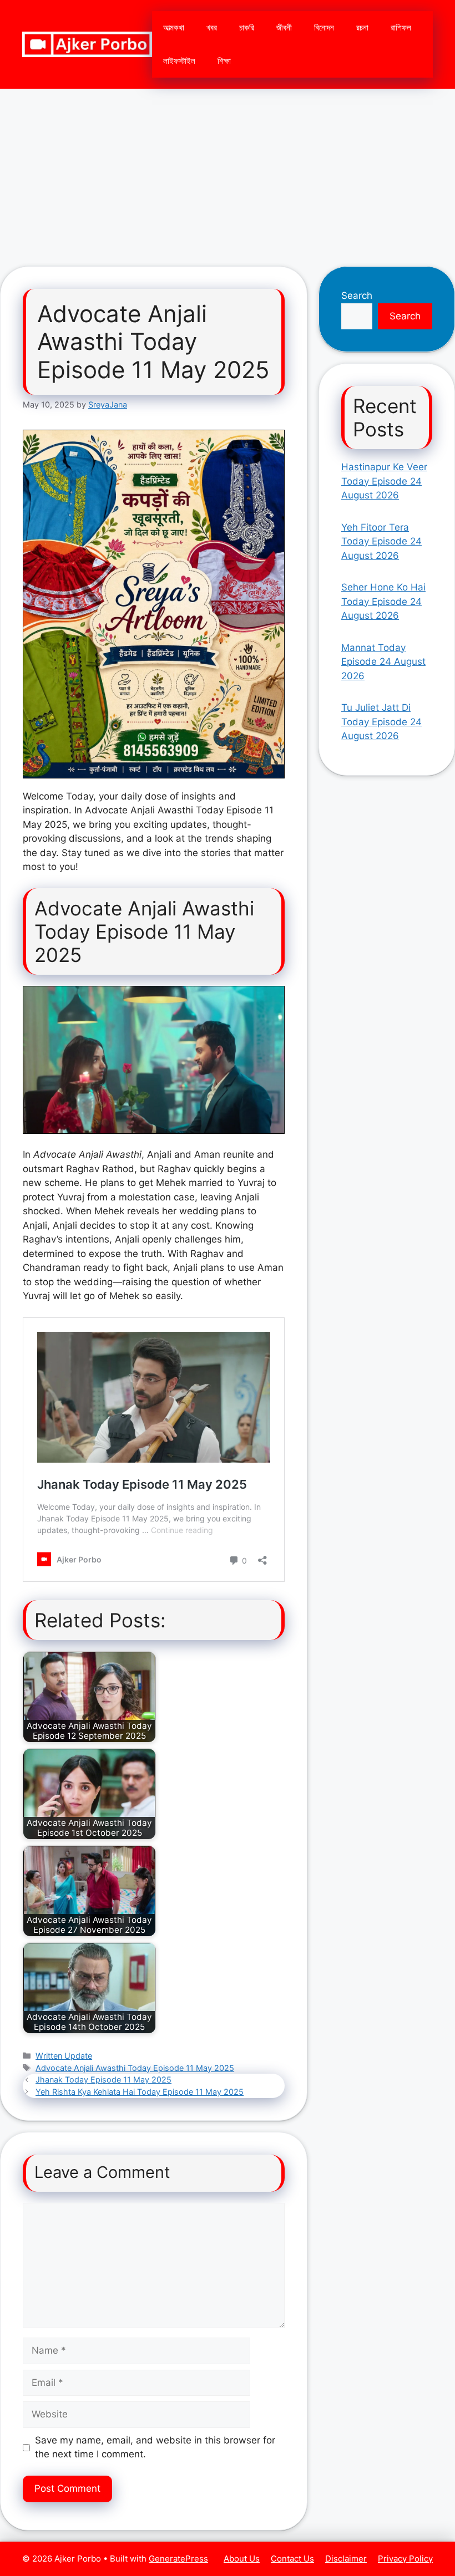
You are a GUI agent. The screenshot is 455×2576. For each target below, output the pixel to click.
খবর (212, 27)
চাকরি (247, 27)
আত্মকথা (174, 27)
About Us (242, 2559)
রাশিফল (401, 27)
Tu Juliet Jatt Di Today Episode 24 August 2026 (381, 722)
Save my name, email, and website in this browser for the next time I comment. (155, 2447)
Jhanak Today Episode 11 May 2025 (103, 2079)
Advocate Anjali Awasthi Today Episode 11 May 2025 (135, 2068)
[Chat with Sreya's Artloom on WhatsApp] (154, 604)
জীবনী (284, 27)
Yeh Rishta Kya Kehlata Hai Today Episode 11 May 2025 (140, 2092)
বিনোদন (324, 27)
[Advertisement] (228, 172)
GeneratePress (178, 2559)
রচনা (362, 27)
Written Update (64, 2056)
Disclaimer (346, 2559)
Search (357, 296)
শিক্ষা (224, 61)
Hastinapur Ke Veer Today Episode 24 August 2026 (384, 481)
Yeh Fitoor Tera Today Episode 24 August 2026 (381, 541)
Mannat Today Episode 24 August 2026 (383, 662)
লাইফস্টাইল (179, 61)
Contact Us (292, 2559)
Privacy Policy (405, 2559)
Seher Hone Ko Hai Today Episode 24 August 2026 (383, 601)
